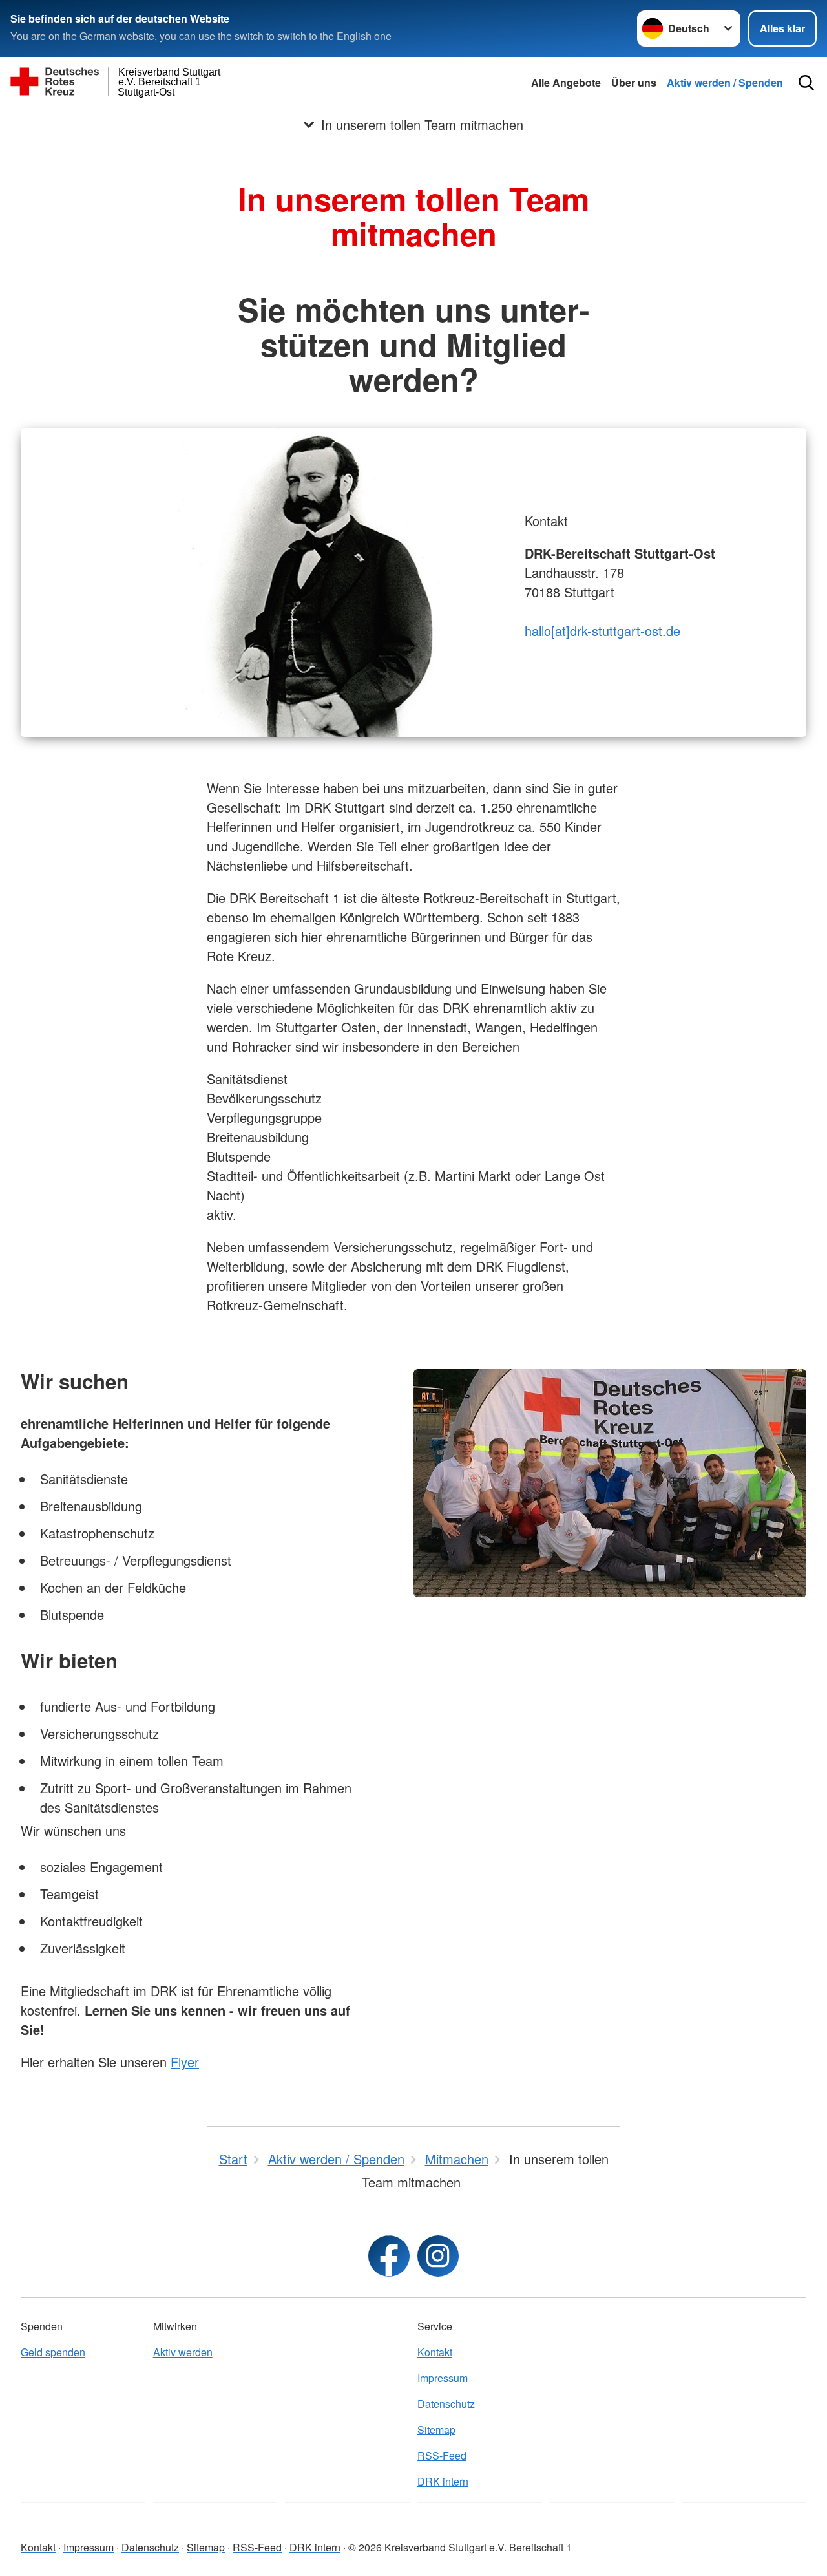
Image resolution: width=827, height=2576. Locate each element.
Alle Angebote (566, 82)
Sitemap (436, 2430)
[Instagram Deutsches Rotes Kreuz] (438, 2256)
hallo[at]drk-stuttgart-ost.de (602, 631)
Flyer (185, 2062)
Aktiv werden (183, 2352)
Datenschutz (446, 2404)
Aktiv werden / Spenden (725, 82)
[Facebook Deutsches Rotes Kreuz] (389, 2256)
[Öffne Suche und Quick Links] (806, 83)
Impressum (443, 2378)
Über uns (634, 82)
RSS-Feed (442, 2455)
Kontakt (435, 2352)
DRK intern (443, 2481)
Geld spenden (53, 2352)
